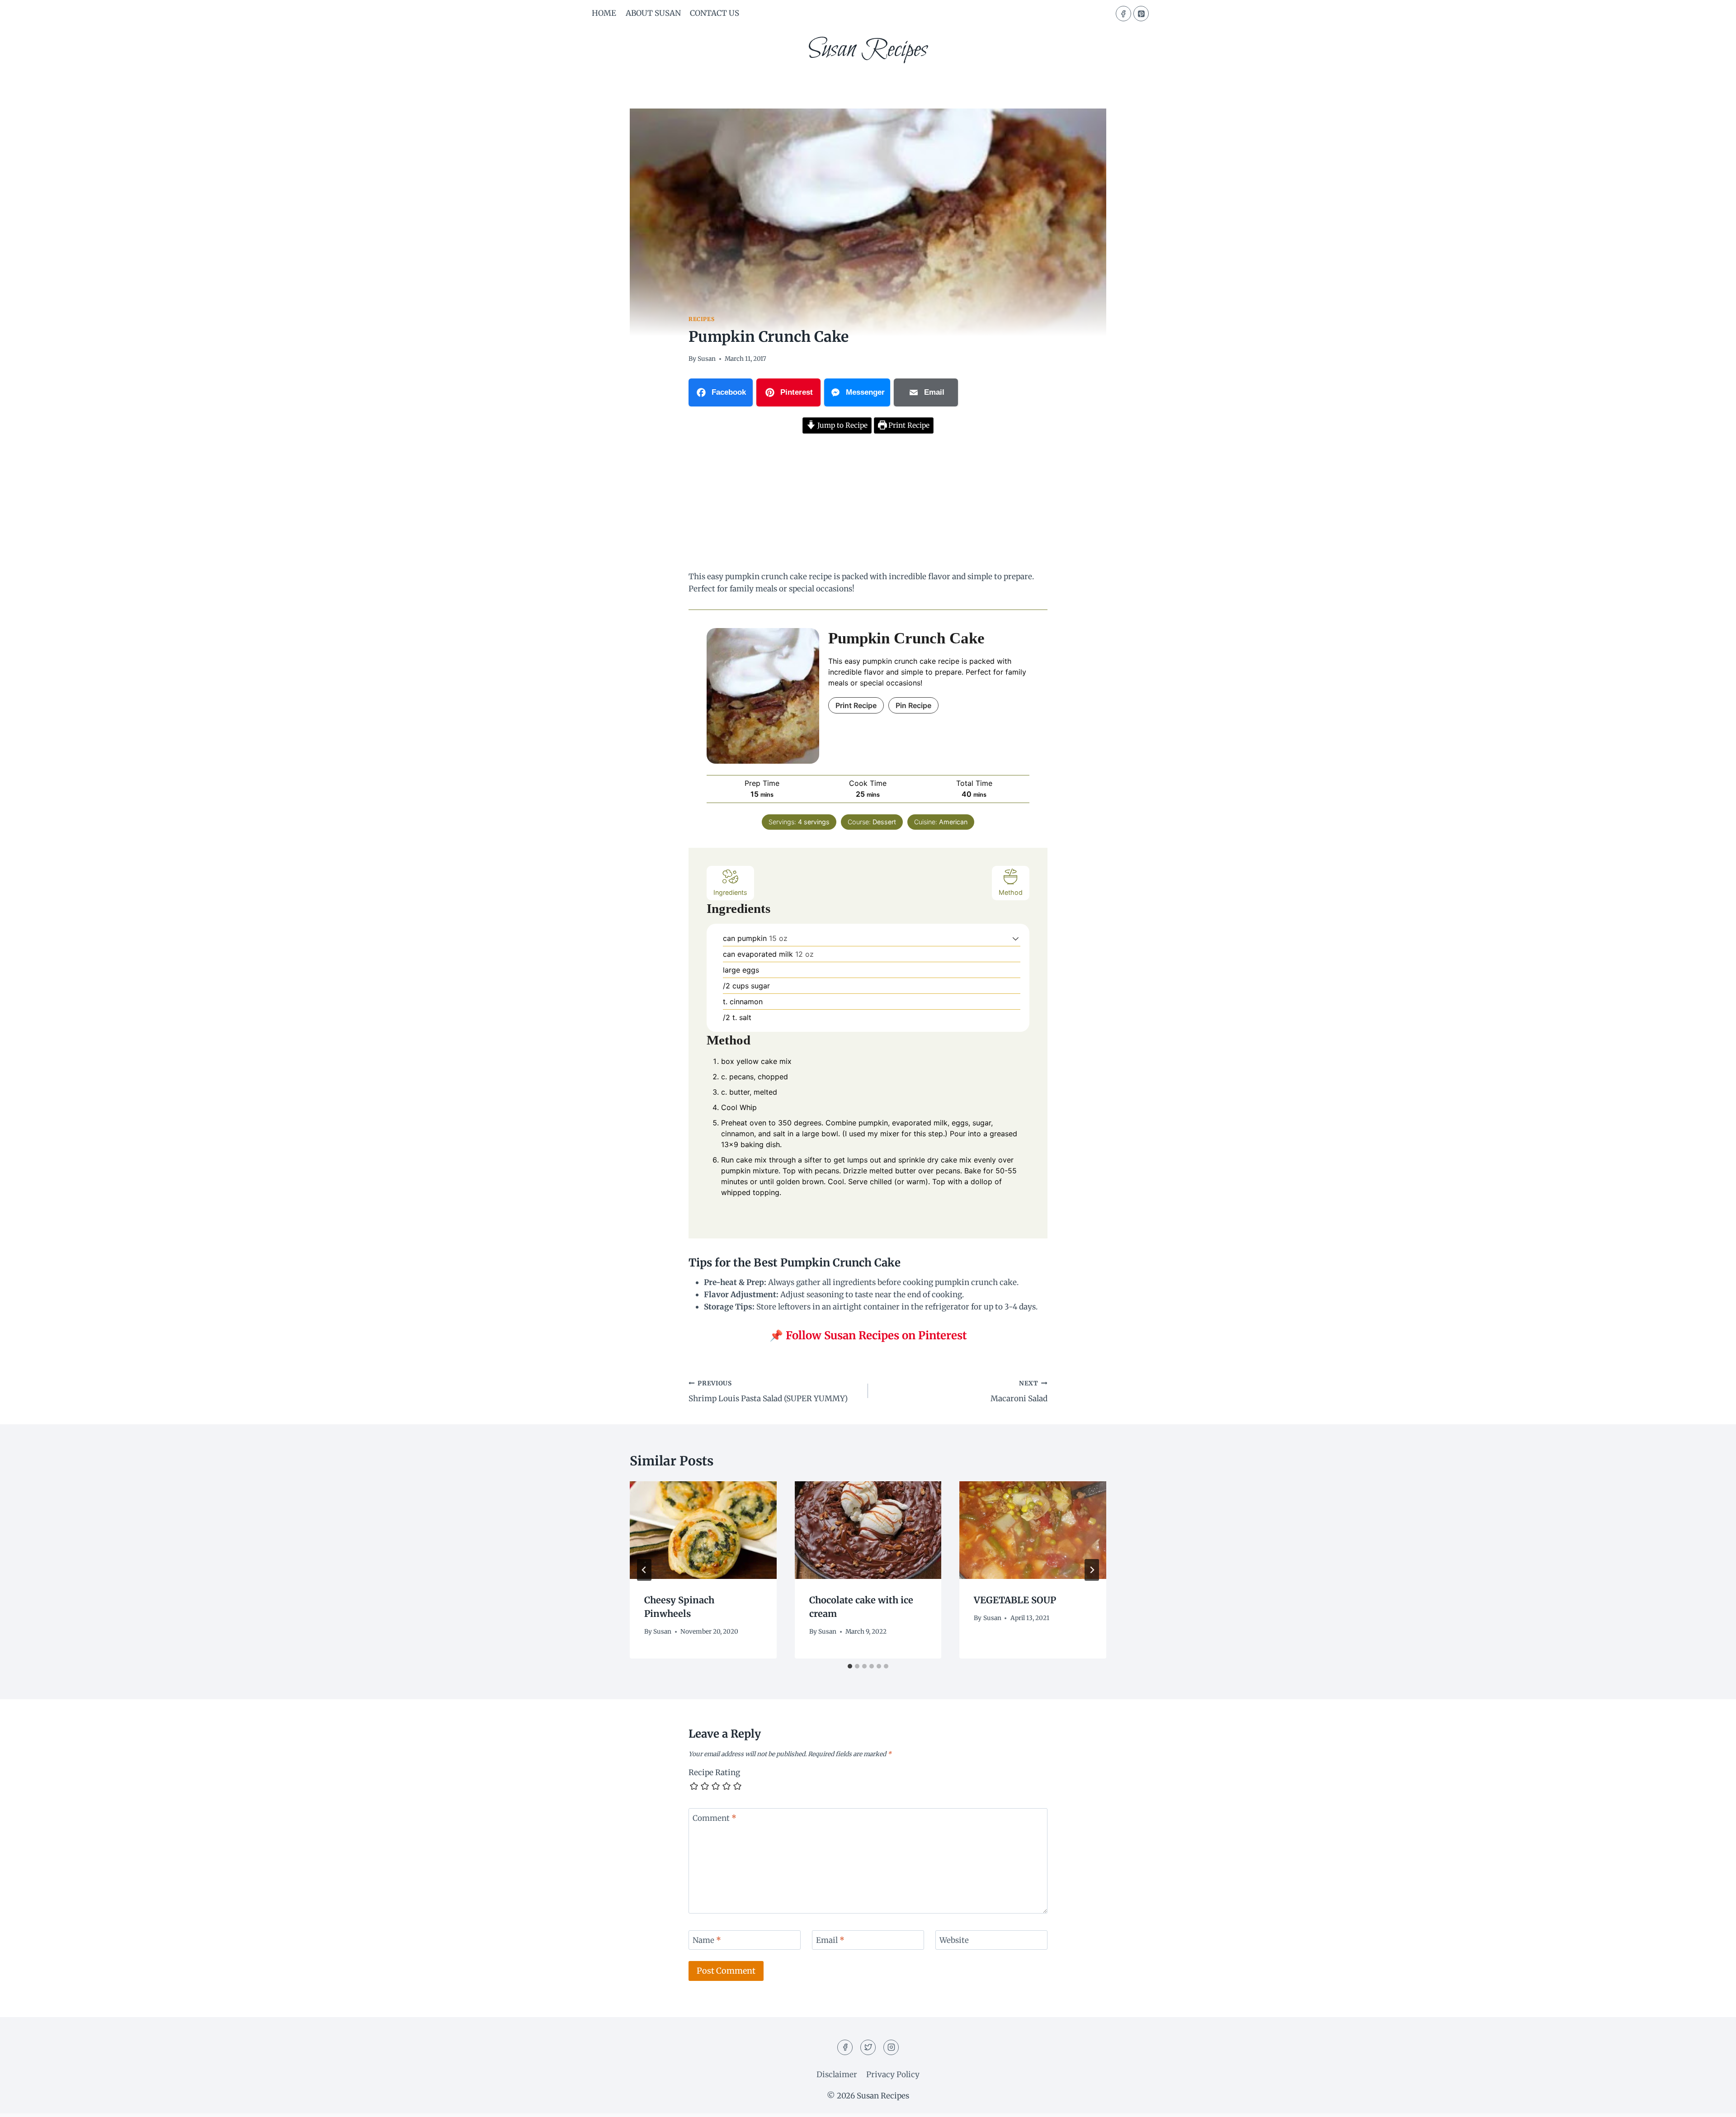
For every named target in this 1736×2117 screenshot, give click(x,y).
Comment (715, 1818)
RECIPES (701, 319)
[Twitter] (868, 2047)
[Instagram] (891, 2047)
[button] (1016, 938)
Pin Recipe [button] (913, 705)
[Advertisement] (868, 504)
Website (954, 1940)
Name (707, 1940)
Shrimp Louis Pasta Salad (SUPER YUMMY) (768, 1392)
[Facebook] (1123, 14)
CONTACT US (715, 13)
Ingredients (730, 892)
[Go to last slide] (644, 1570)
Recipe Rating (714, 1772)
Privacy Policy (893, 2074)
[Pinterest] (1141, 14)
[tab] (850, 1666)
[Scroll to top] (1713, 2103)
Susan (707, 359)
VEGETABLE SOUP (1015, 1600)
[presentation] (703, 1530)
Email (830, 1940)
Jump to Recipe (842, 425)
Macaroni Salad (1019, 1392)
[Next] (1092, 1570)
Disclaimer (837, 2074)
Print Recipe (908, 425)
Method (1011, 892)
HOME (604, 13)
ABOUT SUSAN (653, 13)
